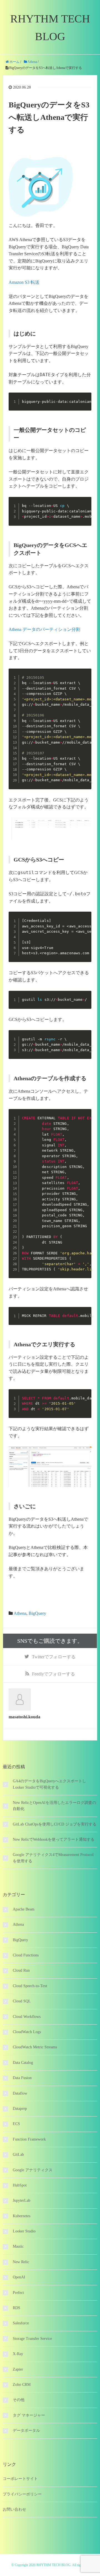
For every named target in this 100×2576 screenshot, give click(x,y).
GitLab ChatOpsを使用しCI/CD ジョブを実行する (55, 1824)
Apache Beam (24, 1909)
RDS (17, 2308)
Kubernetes (22, 2216)
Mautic (18, 2246)
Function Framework (29, 2139)
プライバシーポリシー (22, 2494)
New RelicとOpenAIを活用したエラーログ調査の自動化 (54, 1806)
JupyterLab (22, 2200)
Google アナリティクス (33, 2170)
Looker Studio (24, 2231)
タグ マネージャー (29, 2415)
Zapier (18, 2369)
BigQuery (37, 1613)
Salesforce (21, 2323)
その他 (19, 2400)
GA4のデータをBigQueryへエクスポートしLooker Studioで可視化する (49, 1784)
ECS (16, 2124)
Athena (20, 1613)
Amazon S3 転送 (24, 282)
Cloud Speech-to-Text (30, 1986)
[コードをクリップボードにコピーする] (85, 404)
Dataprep (20, 2109)
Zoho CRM (22, 2385)
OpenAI (19, 2277)
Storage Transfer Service (32, 2339)
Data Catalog (23, 2063)
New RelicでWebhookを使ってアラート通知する (54, 1839)
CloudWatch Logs (27, 2032)
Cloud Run (21, 1970)
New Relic (21, 2262)
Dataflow (20, 2093)
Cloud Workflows (27, 2017)
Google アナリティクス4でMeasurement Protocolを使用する (53, 1858)
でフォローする (54, 1657)
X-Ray (18, 2354)
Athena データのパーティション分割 (44, 629)
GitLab (18, 2155)
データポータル (26, 2431)
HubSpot (20, 2185)
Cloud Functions (26, 1955)
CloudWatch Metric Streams (35, 2047)
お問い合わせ (14, 2509)
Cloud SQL (22, 2001)
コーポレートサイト (20, 2479)
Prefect (18, 2293)
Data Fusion (22, 2078)
